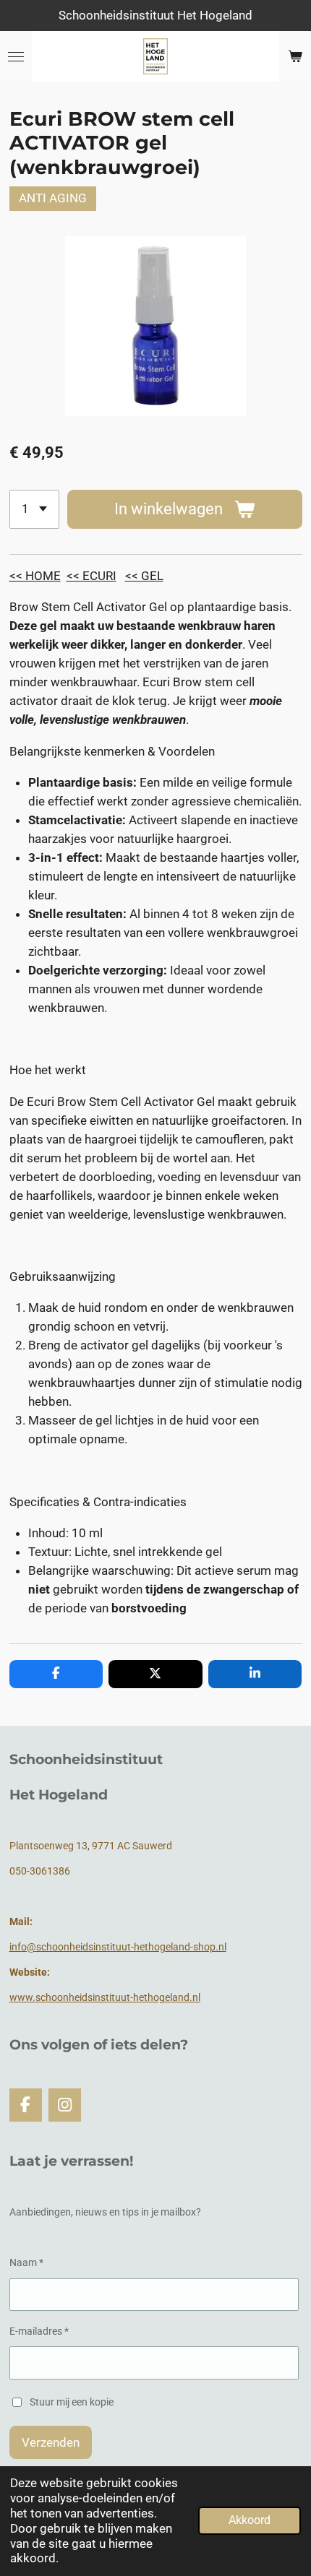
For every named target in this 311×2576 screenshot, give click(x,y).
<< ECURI (91, 576)
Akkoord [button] (250, 2520)
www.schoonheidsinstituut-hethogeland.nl (105, 1997)
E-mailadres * (39, 2331)
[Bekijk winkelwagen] (295, 56)
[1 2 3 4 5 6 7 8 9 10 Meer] (34, 509)
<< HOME (35, 576)
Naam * (26, 2262)
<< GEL (144, 576)
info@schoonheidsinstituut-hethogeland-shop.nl (118, 1947)
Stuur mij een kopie (72, 2402)
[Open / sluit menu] (16, 56)
